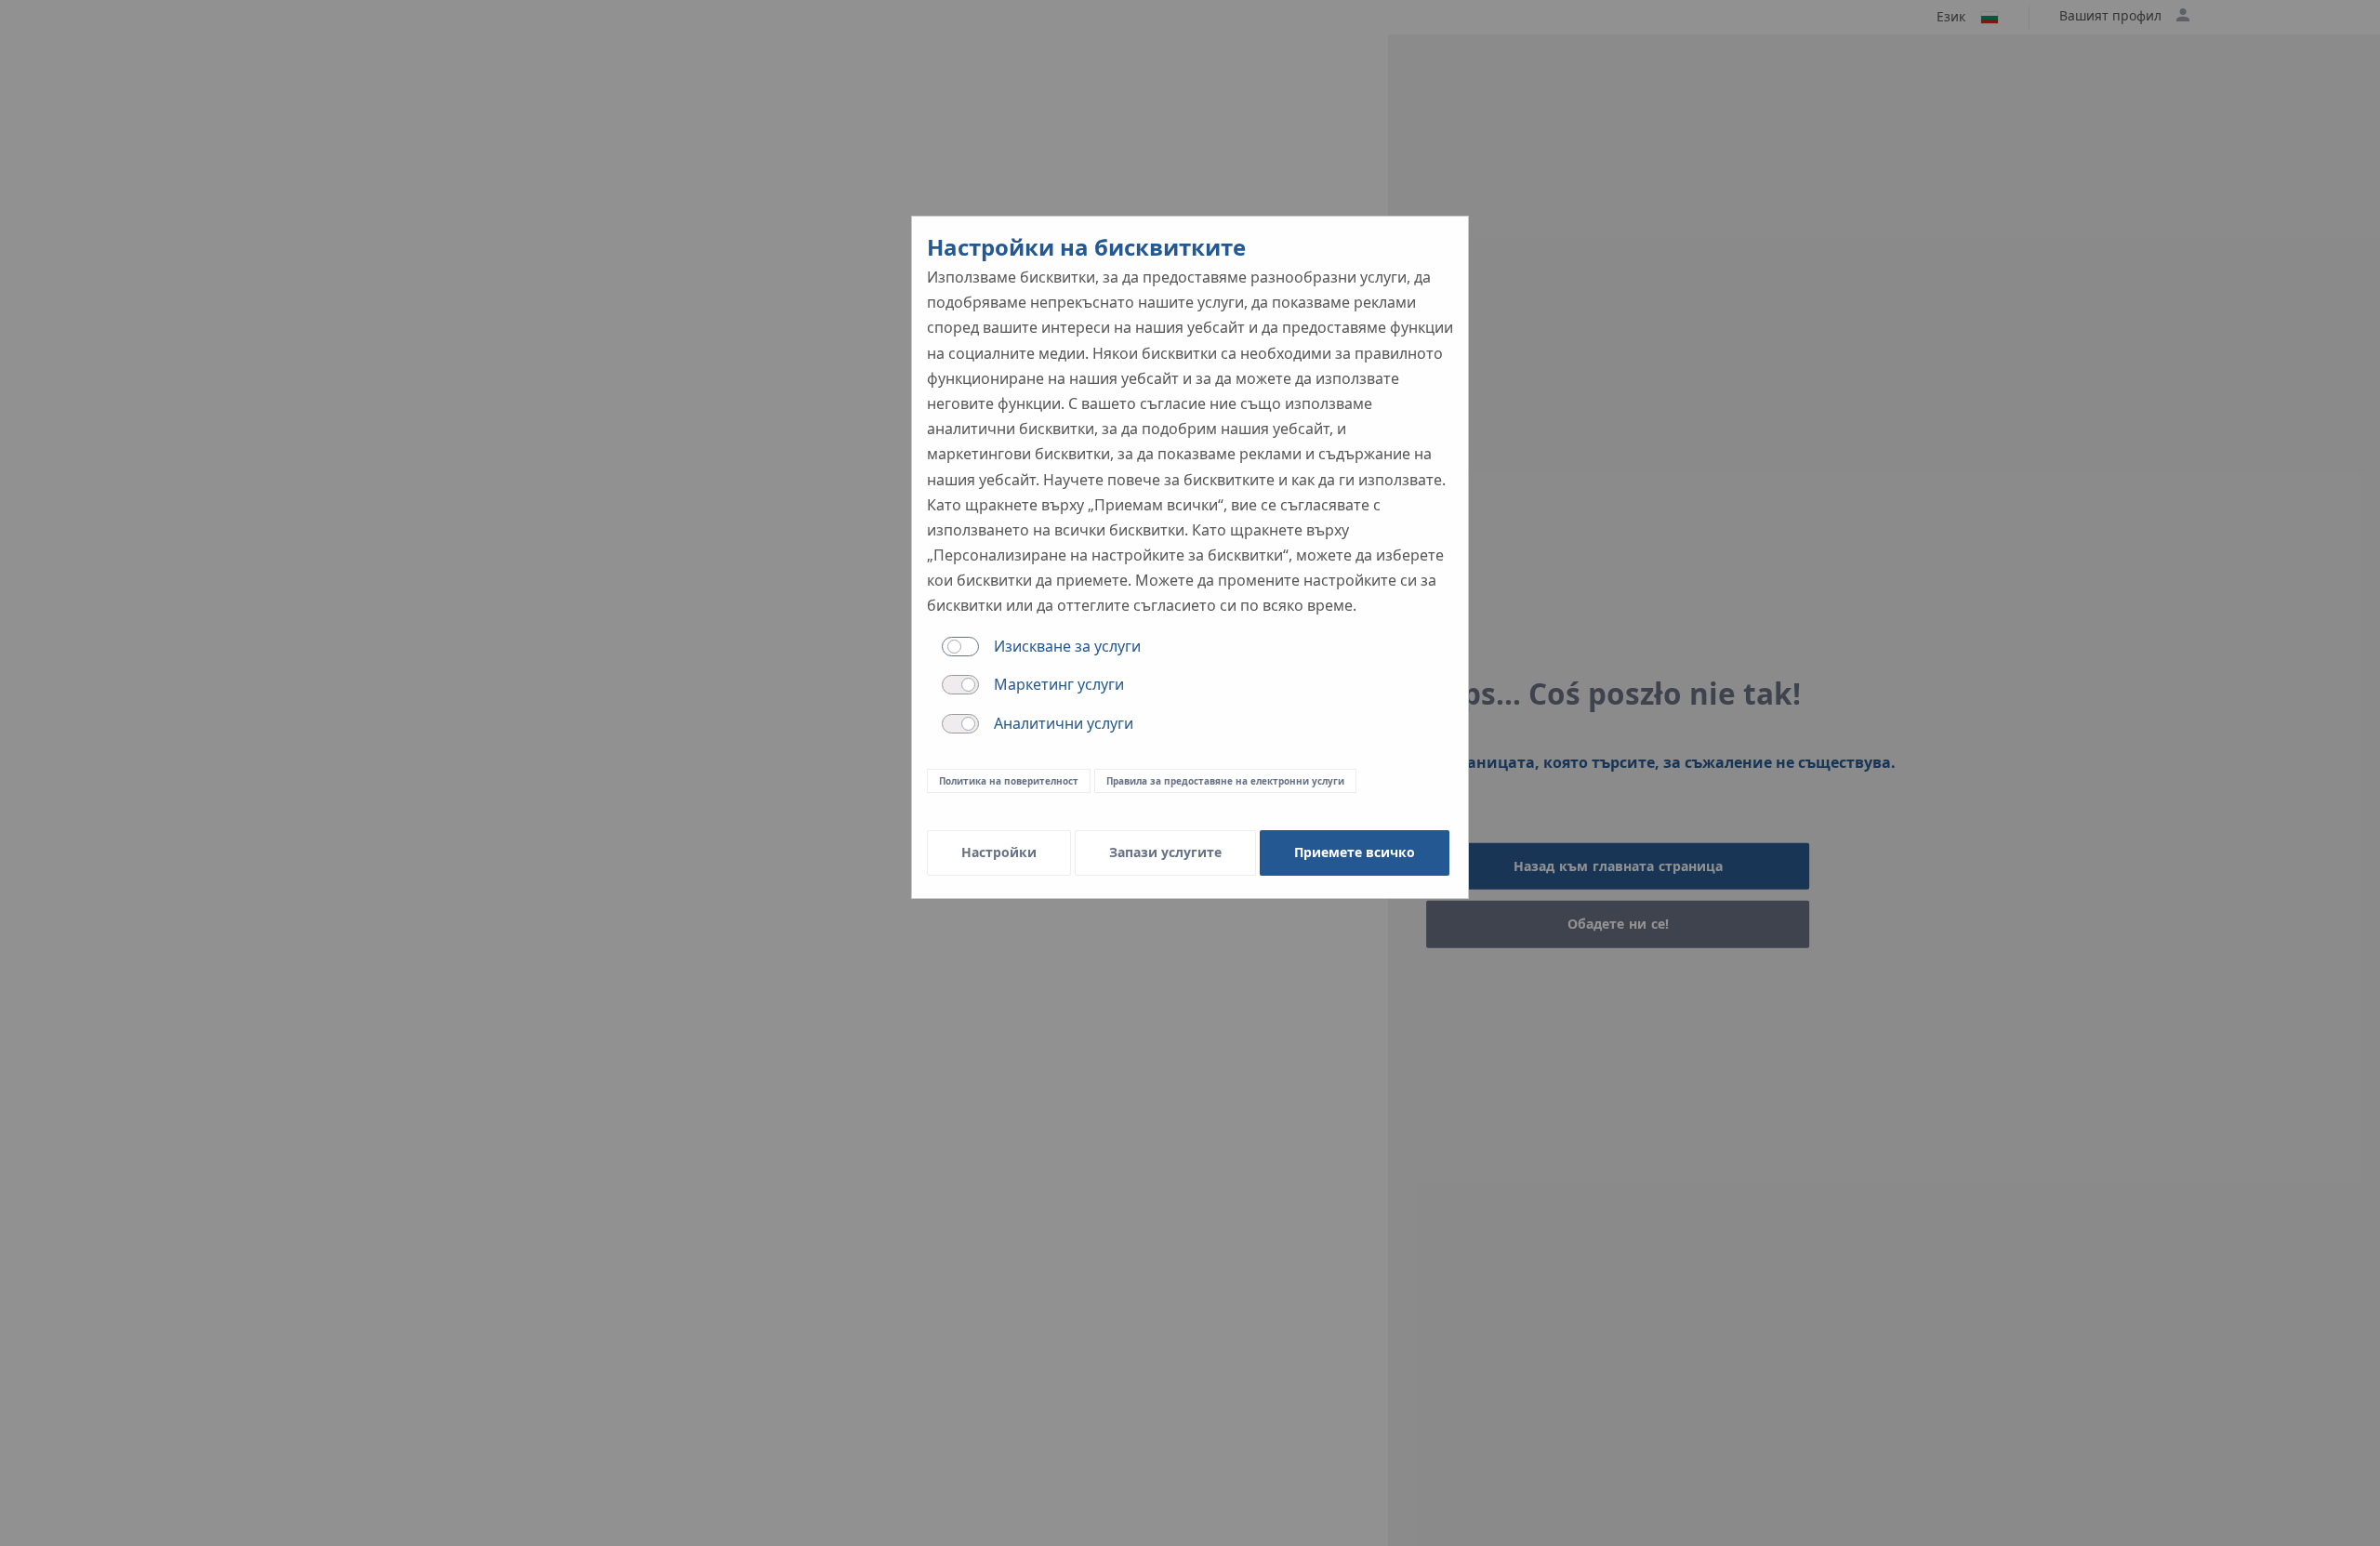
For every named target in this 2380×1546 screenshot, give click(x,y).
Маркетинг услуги (1059, 684)
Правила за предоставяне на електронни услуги (1225, 781)
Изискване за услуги (1067, 646)
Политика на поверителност (1009, 781)
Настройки (999, 852)
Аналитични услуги (1064, 723)
